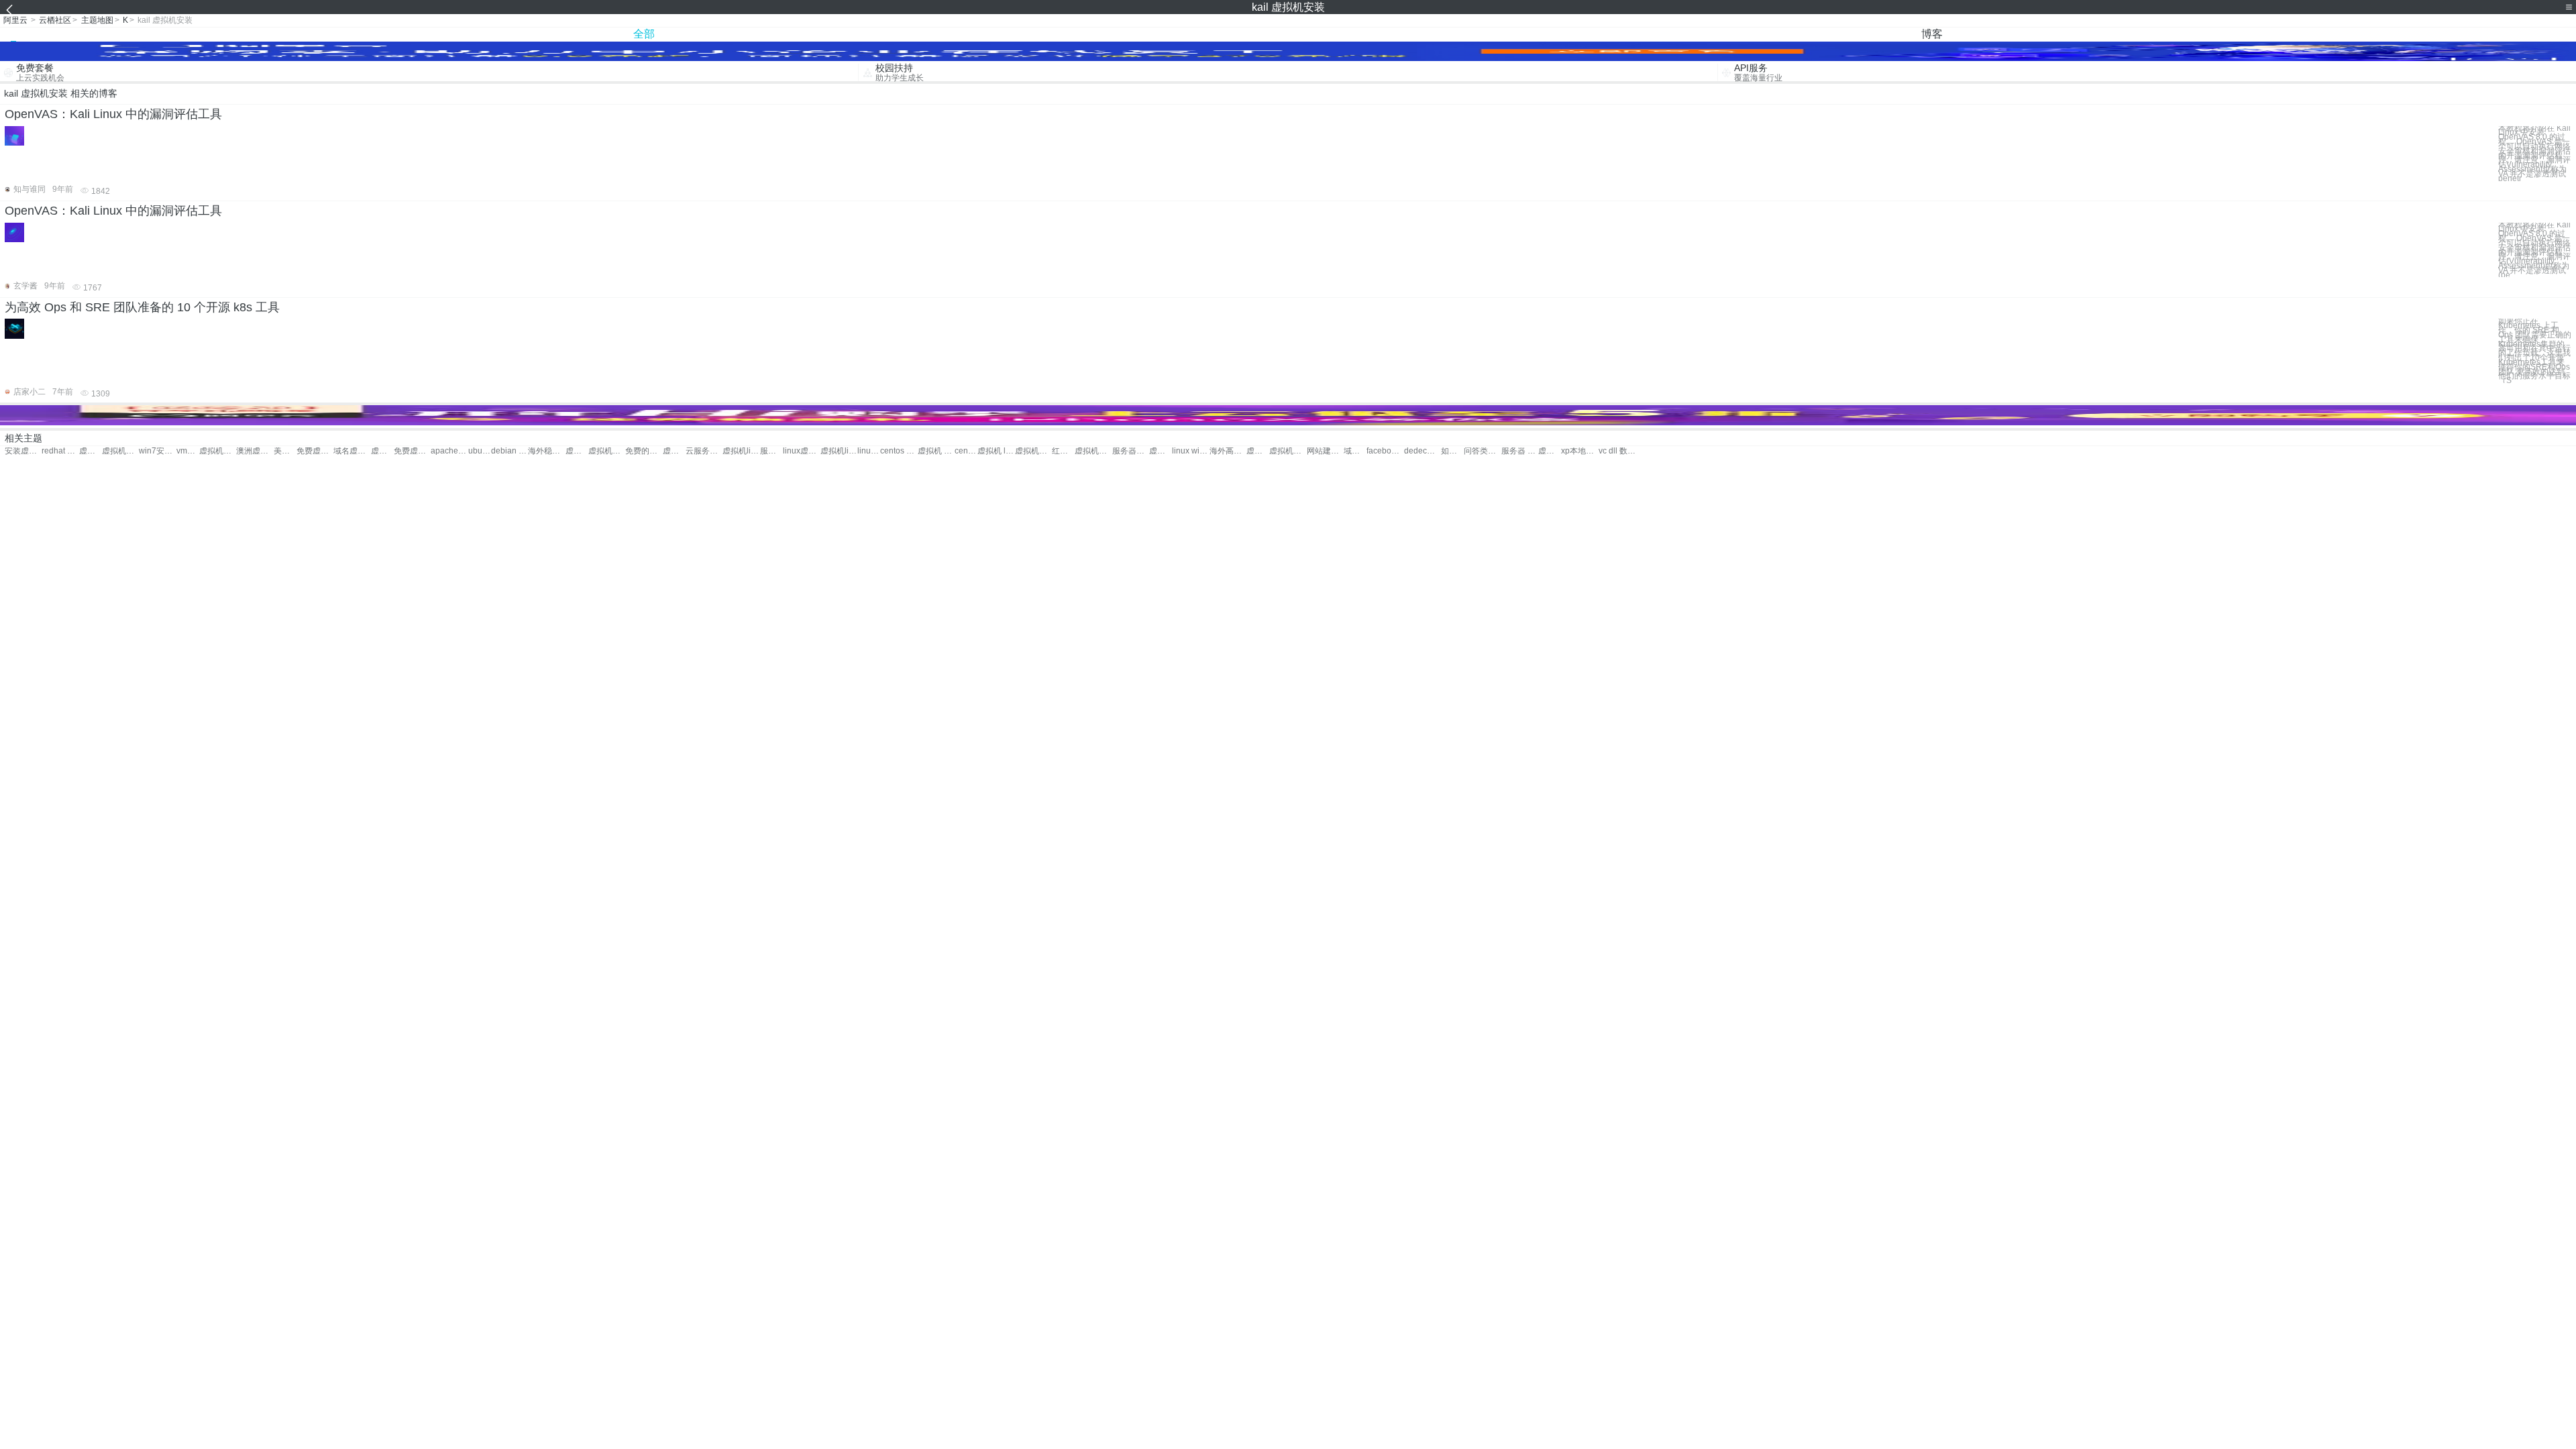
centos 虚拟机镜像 (899, 451)
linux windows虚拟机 (1190, 451)
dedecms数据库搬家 (1423, 451)
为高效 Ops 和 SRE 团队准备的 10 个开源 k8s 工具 (142, 307)
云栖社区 (55, 20)
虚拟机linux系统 (741, 451)
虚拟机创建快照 (674, 451)
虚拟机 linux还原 (996, 451)
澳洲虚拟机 (255, 451)
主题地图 (97, 20)
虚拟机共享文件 (607, 451)
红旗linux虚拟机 (1063, 451)
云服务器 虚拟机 (704, 451)
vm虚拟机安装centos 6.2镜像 (188, 451)
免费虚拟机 (315, 451)
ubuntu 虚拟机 (480, 451)
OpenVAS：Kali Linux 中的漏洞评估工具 (113, 114)
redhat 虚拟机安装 (60, 451)
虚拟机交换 (382, 451)
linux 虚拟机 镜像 (869, 451)
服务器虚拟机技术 (1131, 451)
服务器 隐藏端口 (1520, 451)
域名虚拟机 (352, 451)
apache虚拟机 (449, 451)
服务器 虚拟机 (771, 451)
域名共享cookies (1355, 451)
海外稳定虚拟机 (546, 451)
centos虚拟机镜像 (966, 451)
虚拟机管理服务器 (1161, 451)
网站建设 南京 (1325, 451)
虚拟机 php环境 (936, 451)
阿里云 (15, 20)
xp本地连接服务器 (1579, 451)
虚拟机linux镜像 (839, 451)
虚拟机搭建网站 (577, 451)
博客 (1932, 34)
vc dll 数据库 (1617, 451)
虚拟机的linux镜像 (1288, 451)
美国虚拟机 (285, 451)
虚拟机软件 (218, 451)
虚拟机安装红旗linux (91, 451)
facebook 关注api (1385, 451)
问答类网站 (1482, 451)
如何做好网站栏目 (1452, 451)
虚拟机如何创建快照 (1093, 451)
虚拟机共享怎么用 (1033, 451)
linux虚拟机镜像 (801, 451)
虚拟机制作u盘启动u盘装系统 (1550, 451)
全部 (644, 34)
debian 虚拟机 (509, 451)
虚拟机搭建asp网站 (1258, 451)
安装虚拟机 (23, 451)
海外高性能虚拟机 (1228, 451)
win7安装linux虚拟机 (157, 451)
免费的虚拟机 (644, 451)
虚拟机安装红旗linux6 (120, 451)
